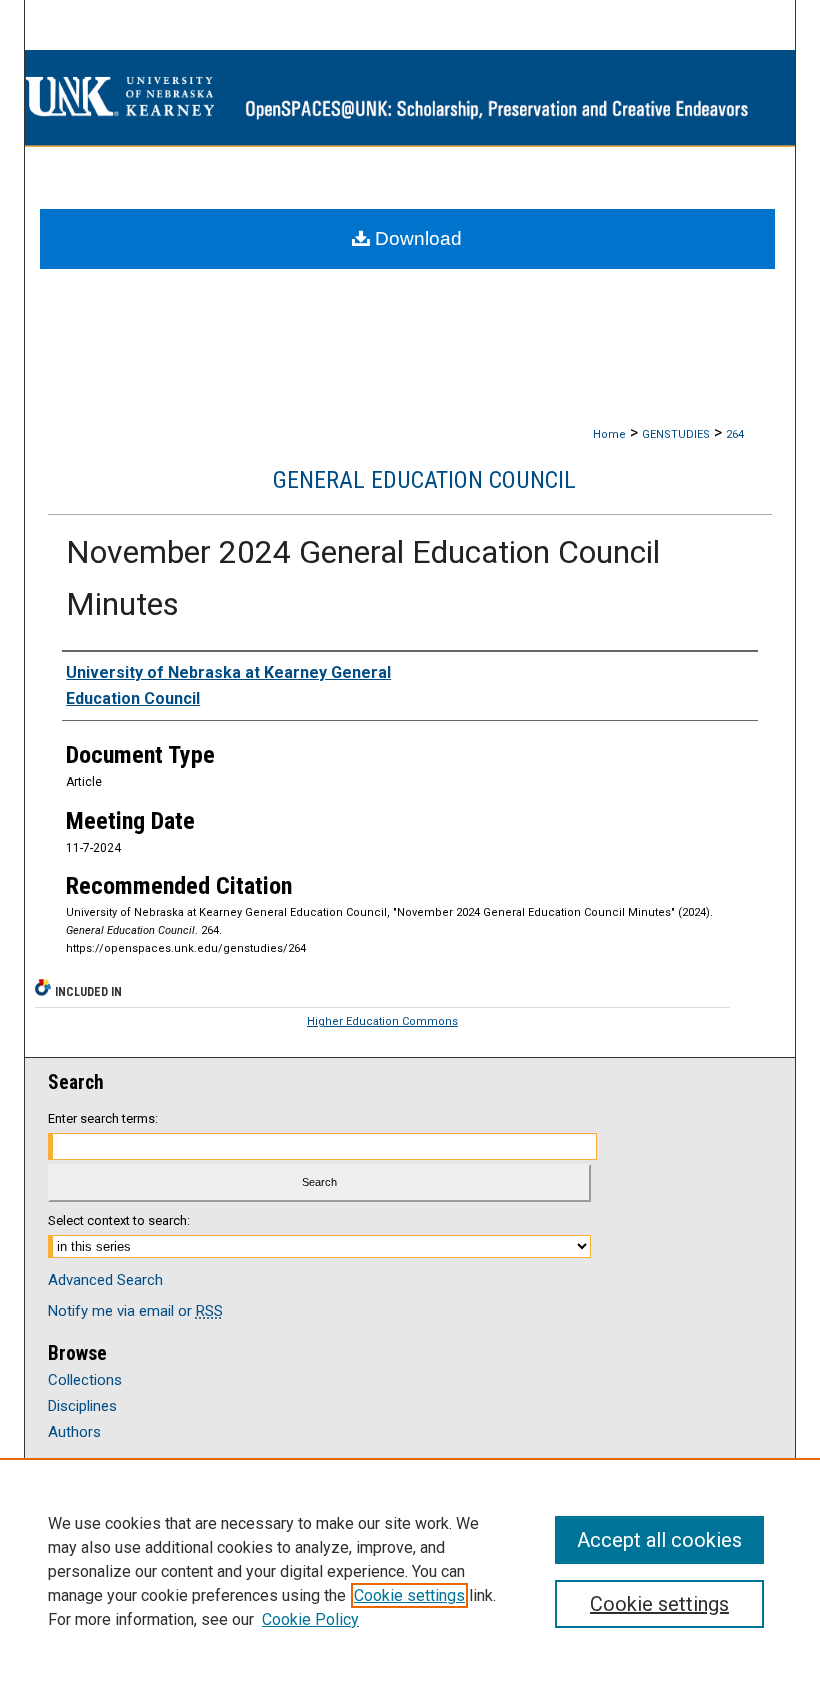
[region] (410, 1571)
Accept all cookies (659, 1540)
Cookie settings (409, 1595)
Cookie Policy (310, 1619)
